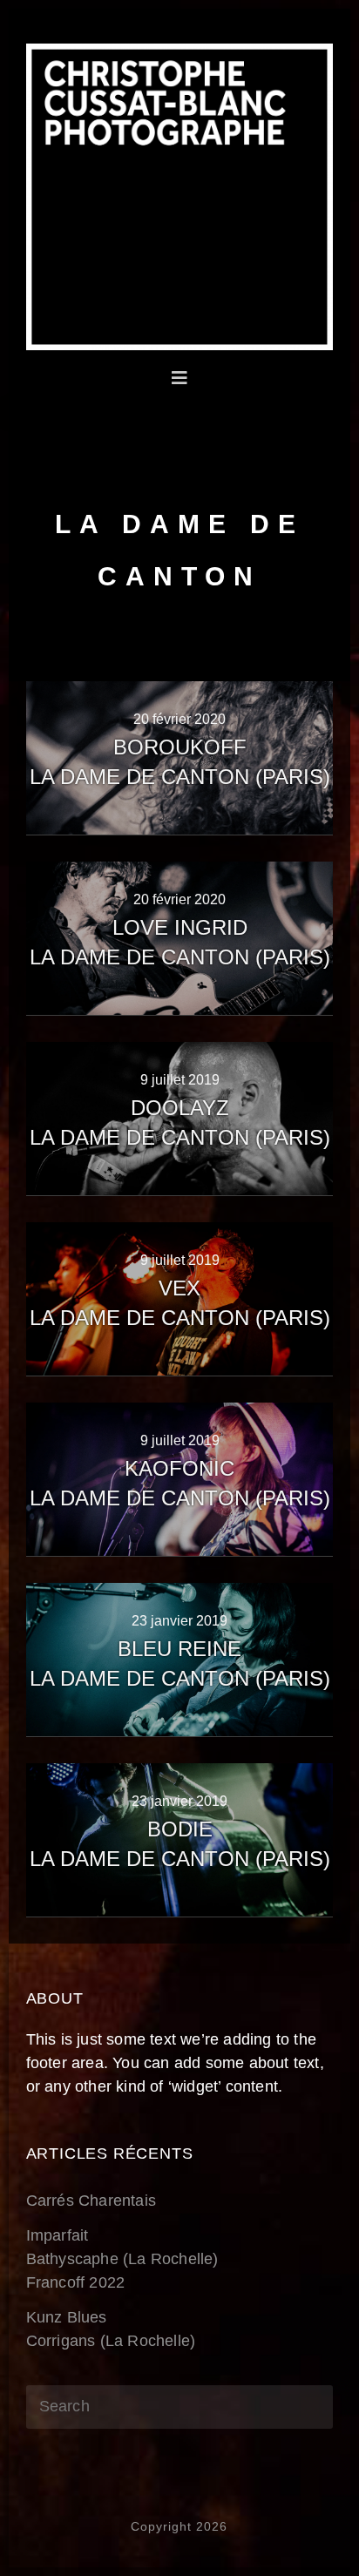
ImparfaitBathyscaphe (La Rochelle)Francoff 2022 (122, 2259)
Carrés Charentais (91, 2201)
